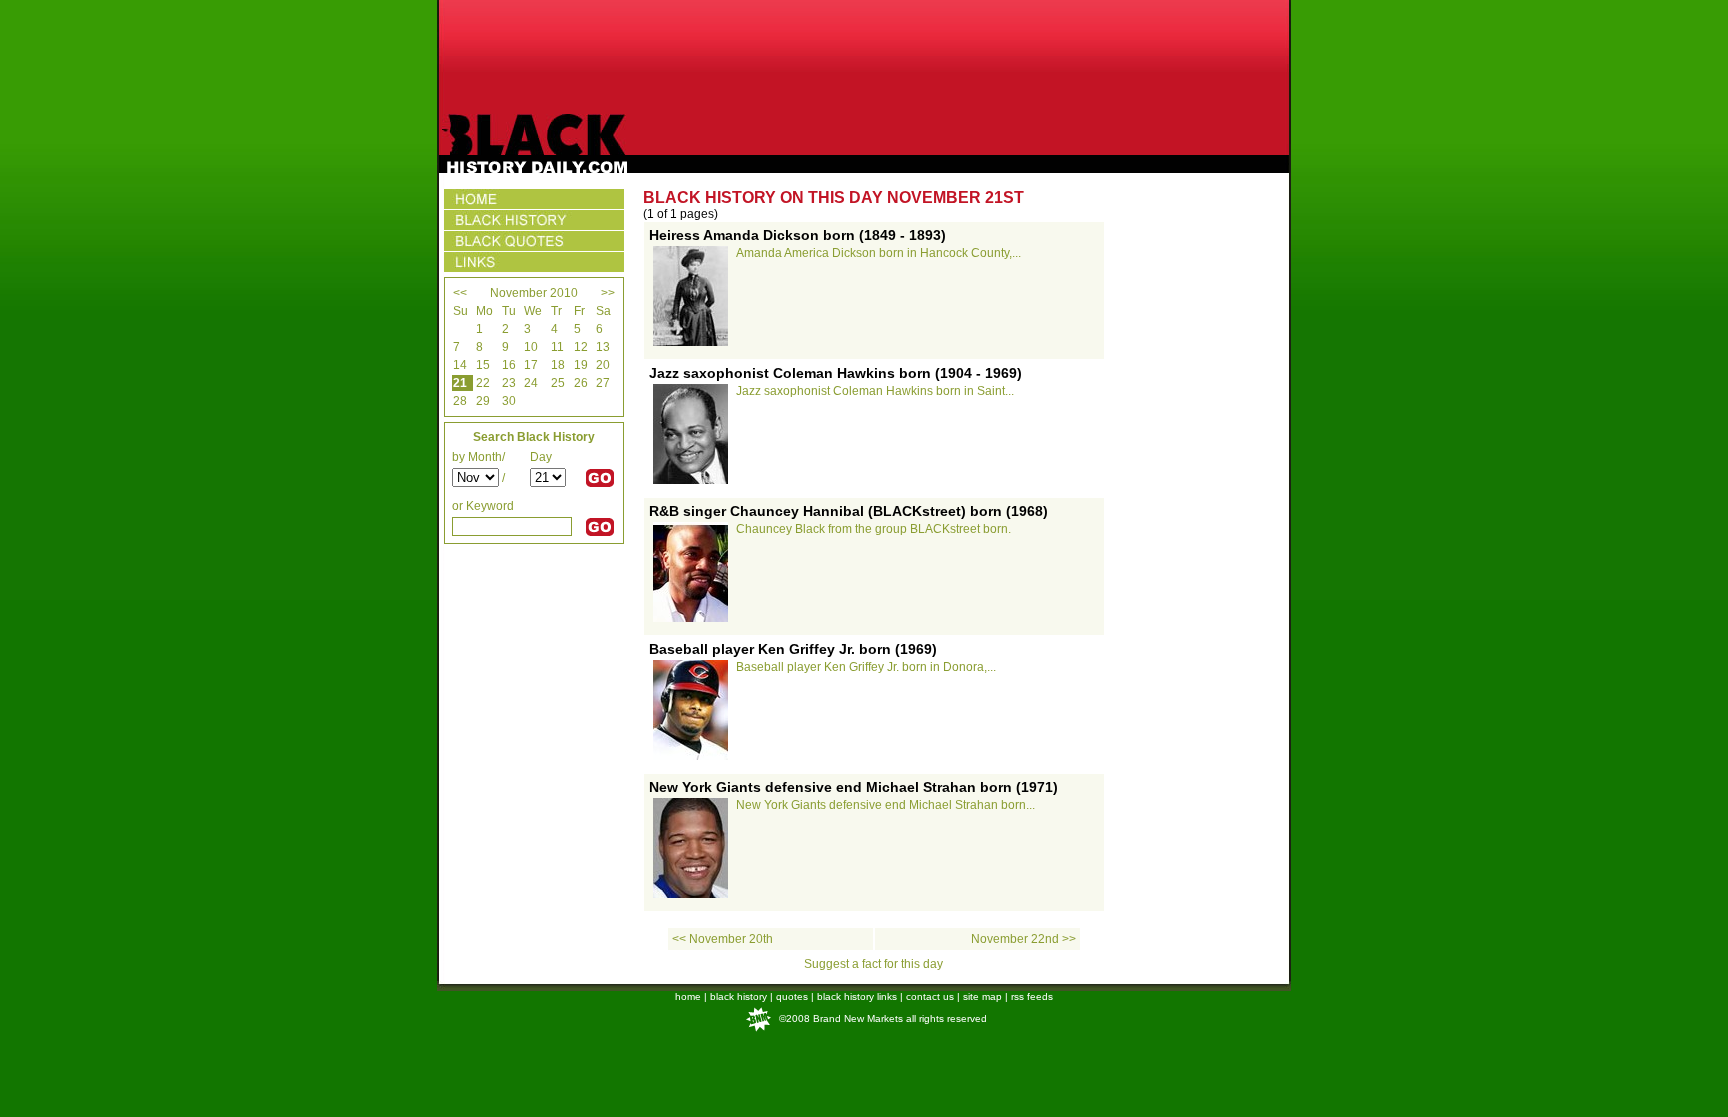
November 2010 (534, 293)
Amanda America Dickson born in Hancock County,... (878, 253)
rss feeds (1032, 996)
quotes (792, 996)
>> (608, 293)
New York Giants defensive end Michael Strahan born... (885, 805)
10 (531, 347)
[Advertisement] (864, 57)
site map (982, 996)
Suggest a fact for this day (873, 964)
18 (558, 365)
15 (483, 365)
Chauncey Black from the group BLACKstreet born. (873, 529)
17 (531, 365)
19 (581, 365)
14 (460, 365)
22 (483, 383)
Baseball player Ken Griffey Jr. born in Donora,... (866, 667)
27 (603, 383)
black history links (857, 996)
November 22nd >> (1023, 939)
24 (531, 383)
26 (581, 383)
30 (509, 401)
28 (460, 401)
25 (558, 383)
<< (460, 293)
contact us (930, 996)
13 (603, 347)
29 (483, 401)
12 (581, 347)
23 (509, 383)
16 (509, 365)
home (688, 996)
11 (557, 347)
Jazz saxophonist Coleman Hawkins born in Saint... (875, 391)
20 (603, 365)
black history (738, 996)
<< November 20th (722, 939)
